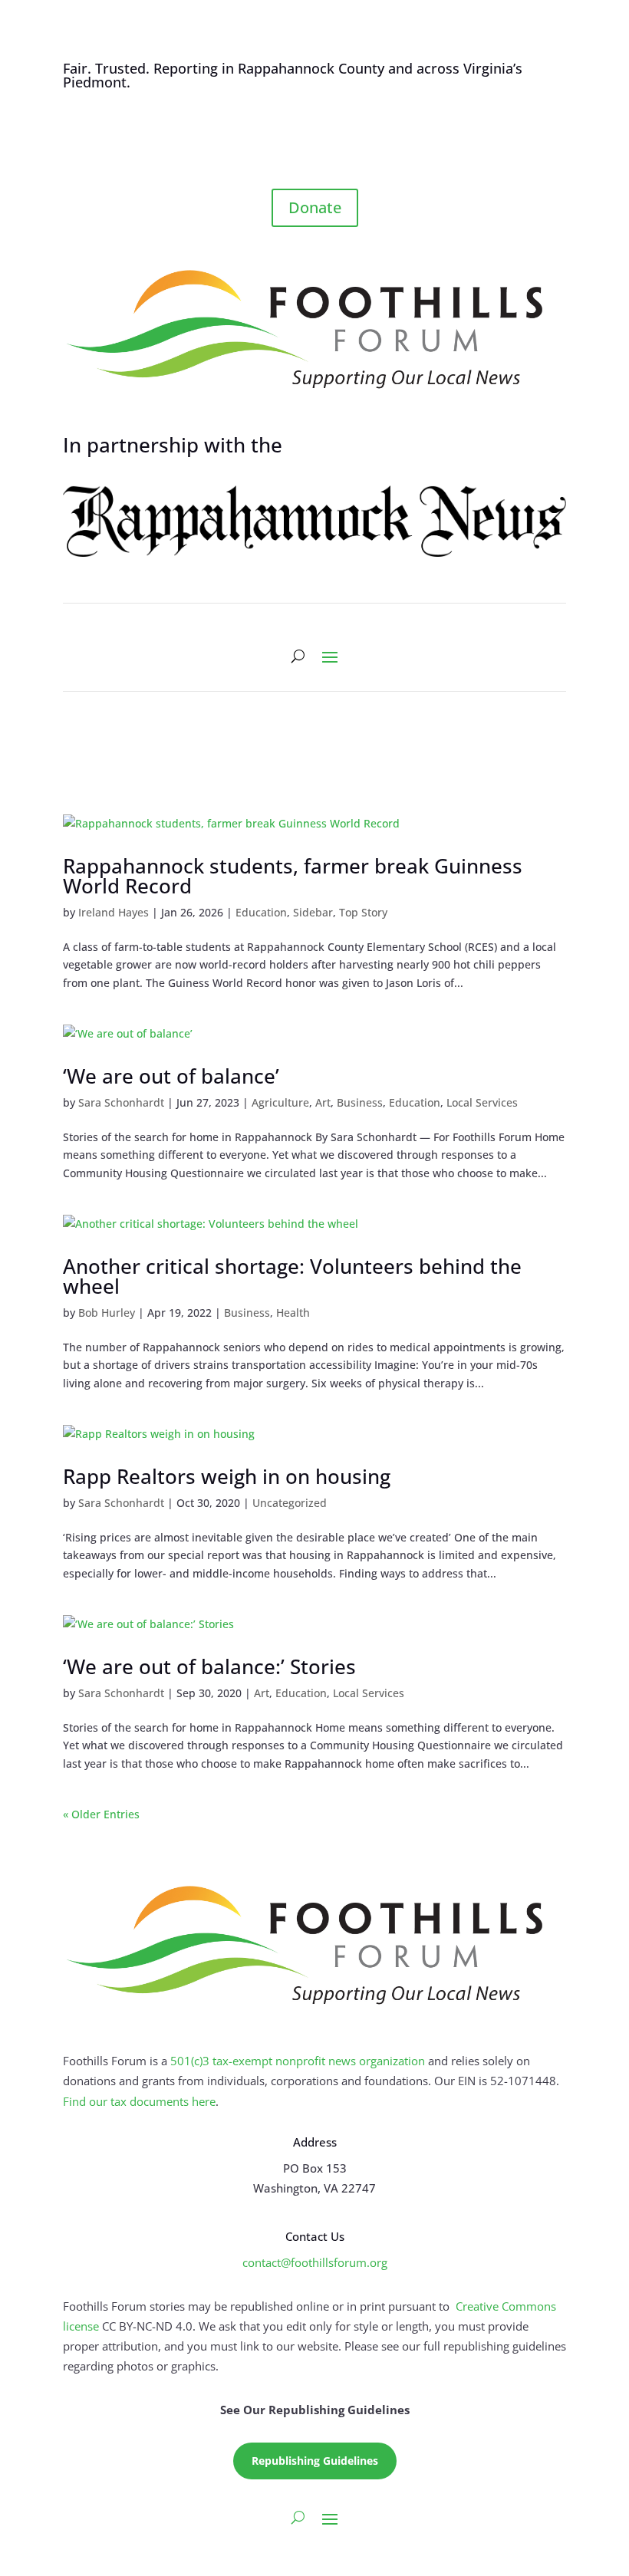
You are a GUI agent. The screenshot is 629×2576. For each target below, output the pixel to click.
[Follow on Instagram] (330, 147)
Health (293, 1313)
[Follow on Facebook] (299, 147)
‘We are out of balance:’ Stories (209, 1666)
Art (323, 1102)
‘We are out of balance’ (171, 1076)
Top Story (363, 912)
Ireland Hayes (114, 912)
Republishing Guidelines (315, 2461)
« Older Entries (101, 1814)
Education (261, 912)
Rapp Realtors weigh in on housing (227, 1476)
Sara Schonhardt (121, 1102)
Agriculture (280, 1102)
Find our (87, 2101)
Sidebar (313, 912)
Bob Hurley (107, 1313)
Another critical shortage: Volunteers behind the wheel (292, 1276)
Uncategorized (290, 1503)
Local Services (482, 1102)
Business (360, 1102)
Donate (315, 207)
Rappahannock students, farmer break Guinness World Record (293, 876)
